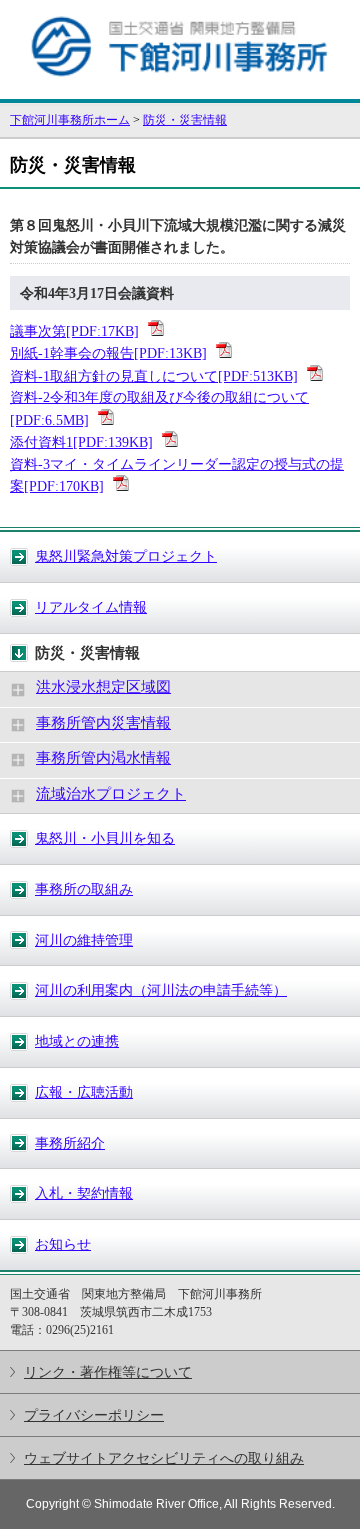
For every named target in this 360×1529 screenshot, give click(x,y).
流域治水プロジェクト (111, 794)
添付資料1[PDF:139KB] (81, 442)
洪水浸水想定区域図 (103, 687)
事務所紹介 (70, 1143)
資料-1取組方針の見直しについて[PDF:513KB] (154, 376)
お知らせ (63, 1244)
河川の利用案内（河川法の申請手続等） (161, 990)
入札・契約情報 (84, 1193)
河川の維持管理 (84, 940)
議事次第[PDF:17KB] (74, 331)
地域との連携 (77, 1041)
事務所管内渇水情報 (103, 758)
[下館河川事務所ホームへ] (180, 90)
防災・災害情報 (185, 120)
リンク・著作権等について (108, 1372)
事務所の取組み (84, 889)
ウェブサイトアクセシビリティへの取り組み (164, 1458)
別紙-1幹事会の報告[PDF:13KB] (108, 353)
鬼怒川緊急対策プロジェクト (126, 556)
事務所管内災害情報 (103, 723)
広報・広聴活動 (84, 1092)
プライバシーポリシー (94, 1415)
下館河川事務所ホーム (70, 120)
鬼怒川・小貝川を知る (105, 838)
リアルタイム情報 (91, 607)
